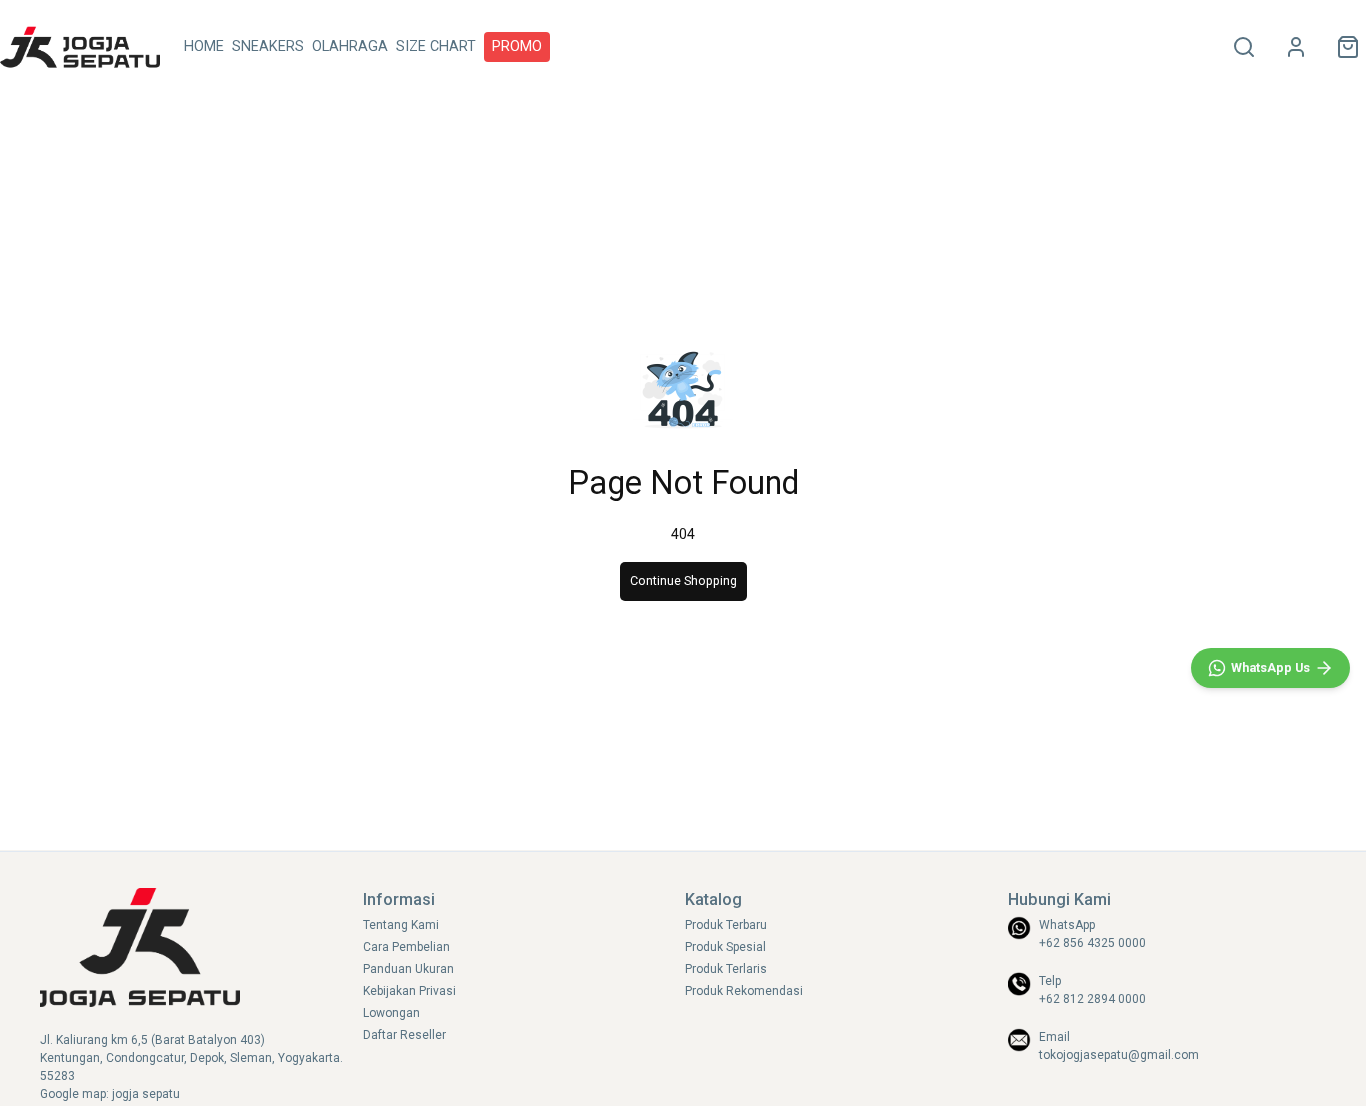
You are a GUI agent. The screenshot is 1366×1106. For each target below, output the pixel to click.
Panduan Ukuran (408, 969)
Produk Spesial (725, 947)
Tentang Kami (401, 925)
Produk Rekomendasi (744, 991)
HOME (204, 46)
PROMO (517, 46)
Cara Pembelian (406, 947)
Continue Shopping (683, 580)
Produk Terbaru (726, 925)
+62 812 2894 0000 (1092, 999)
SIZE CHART (436, 46)
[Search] (1244, 47)
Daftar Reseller (404, 1035)
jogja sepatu (146, 1094)
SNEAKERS (268, 46)
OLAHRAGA (350, 46)
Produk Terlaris (726, 969)
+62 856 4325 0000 (1092, 943)
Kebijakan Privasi (409, 991)
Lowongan (391, 1013)
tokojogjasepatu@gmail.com (1119, 1055)
